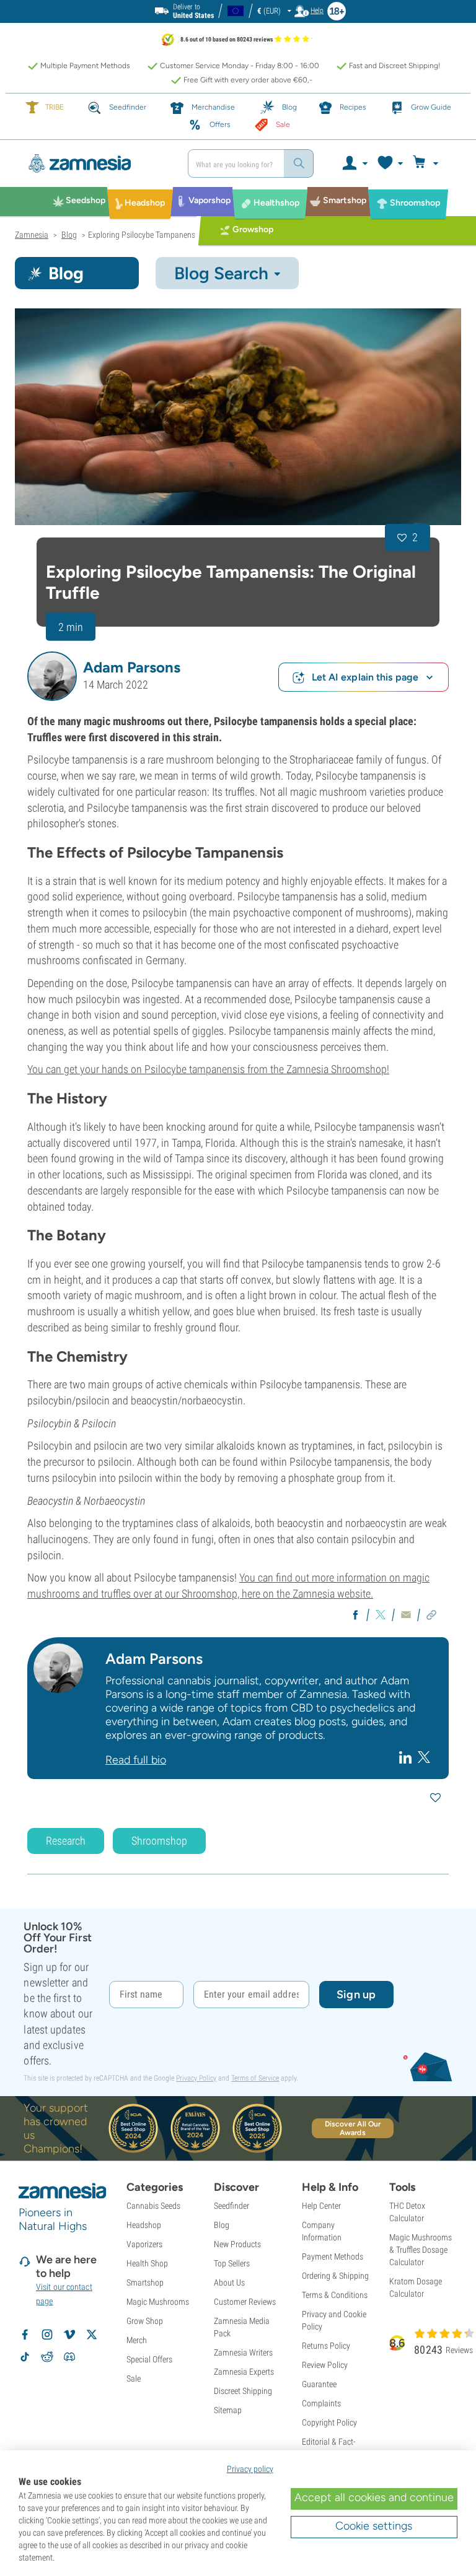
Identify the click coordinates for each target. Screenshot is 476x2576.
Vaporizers (144, 2244)
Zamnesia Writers (243, 2352)
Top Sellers (232, 2263)
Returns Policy (326, 2346)
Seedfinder (231, 2206)
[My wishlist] (390, 163)
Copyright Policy (329, 2422)
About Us (229, 2282)
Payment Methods (333, 2256)
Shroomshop (159, 1841)
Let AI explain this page (365, 677)
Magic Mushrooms (158, 2302)
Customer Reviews (245, 2302)
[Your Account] (354, 163)
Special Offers (149, 2359)
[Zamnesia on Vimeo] (69, 2334)
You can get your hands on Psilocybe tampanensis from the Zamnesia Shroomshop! (208, 1069)
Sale (134, 2378)
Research (66, 1841)
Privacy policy (250, 2469)
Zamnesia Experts (244, 2372)
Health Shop (147, 2263)
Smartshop (145, 2282)
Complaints (321, 2403)
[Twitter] (424, 1757)
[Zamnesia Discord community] (69, 2357)
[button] (52, 676)
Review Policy (325, 2365)
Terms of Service (255, 2078)
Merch (137, 2340)
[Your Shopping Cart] (427, 163)
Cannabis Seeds (153, 2206)
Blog (222, 2225)
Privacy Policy (196, 2078)
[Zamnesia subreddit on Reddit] (47, 2357)
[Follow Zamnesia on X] (92, 2334)
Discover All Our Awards (353, 2128)
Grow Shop (145, 2321)
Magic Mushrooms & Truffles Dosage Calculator (421, 2250)
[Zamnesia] (97, 163)
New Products (237, 2244)
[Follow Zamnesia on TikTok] (25, 2357)
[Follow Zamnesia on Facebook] (25, 2334)
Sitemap (228, 2410)
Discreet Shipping (243, 2391)
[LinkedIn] (407, 1757)
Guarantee (319, 2384)
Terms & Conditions (335, 2295)
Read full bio (136, 1760)
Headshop (144, 2225)
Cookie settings (374, 2526)
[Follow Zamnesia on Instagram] (47, 2334)
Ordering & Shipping (335, 2276)
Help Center (321, 2206)
